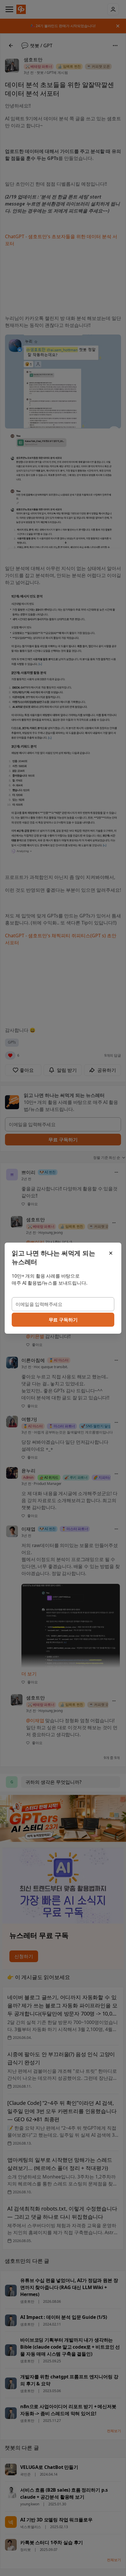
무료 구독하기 (63, 1320)
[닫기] (111, 1253)
